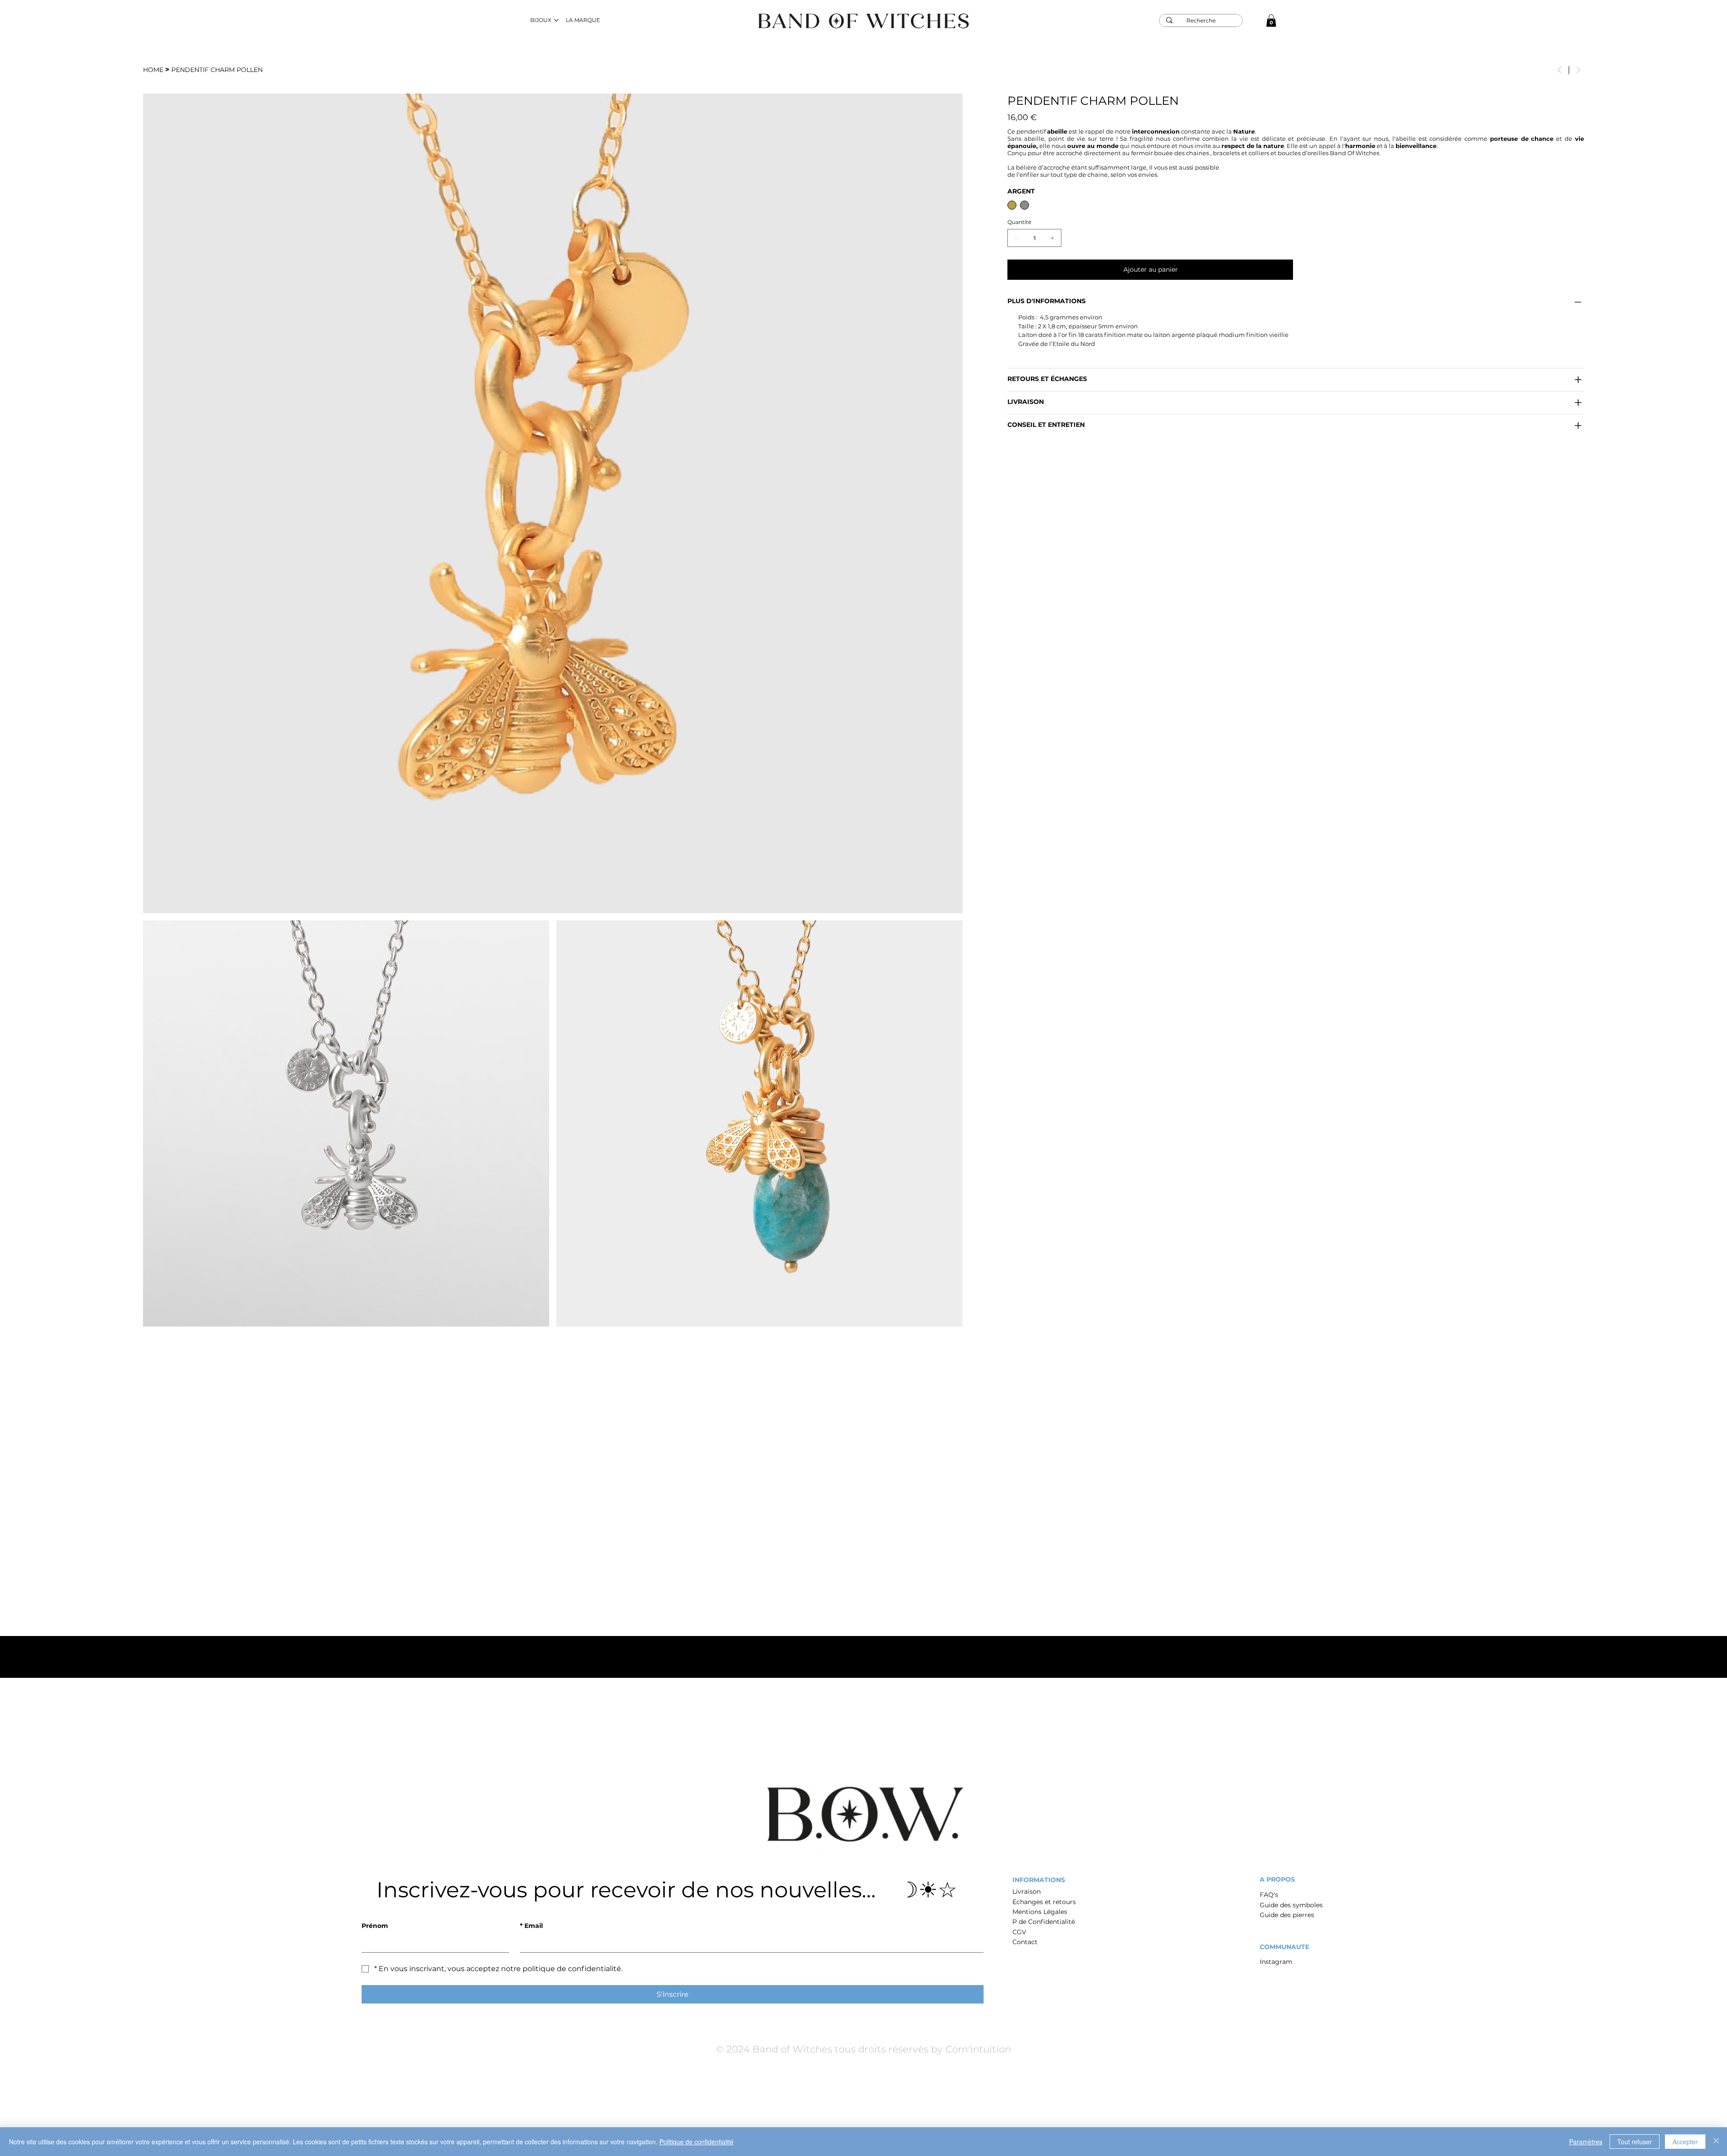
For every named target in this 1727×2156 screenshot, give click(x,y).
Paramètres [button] (1586, 2142)
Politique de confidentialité (696, 2142)
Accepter (1685, 2142)
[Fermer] (1716, 2142)
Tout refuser (1635, 2142)
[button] (1271, 20)
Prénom (375, 1926)
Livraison (1027, 1892)
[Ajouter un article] (1052, 238)
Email (531, 1926)
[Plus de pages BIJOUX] (556, 20)
